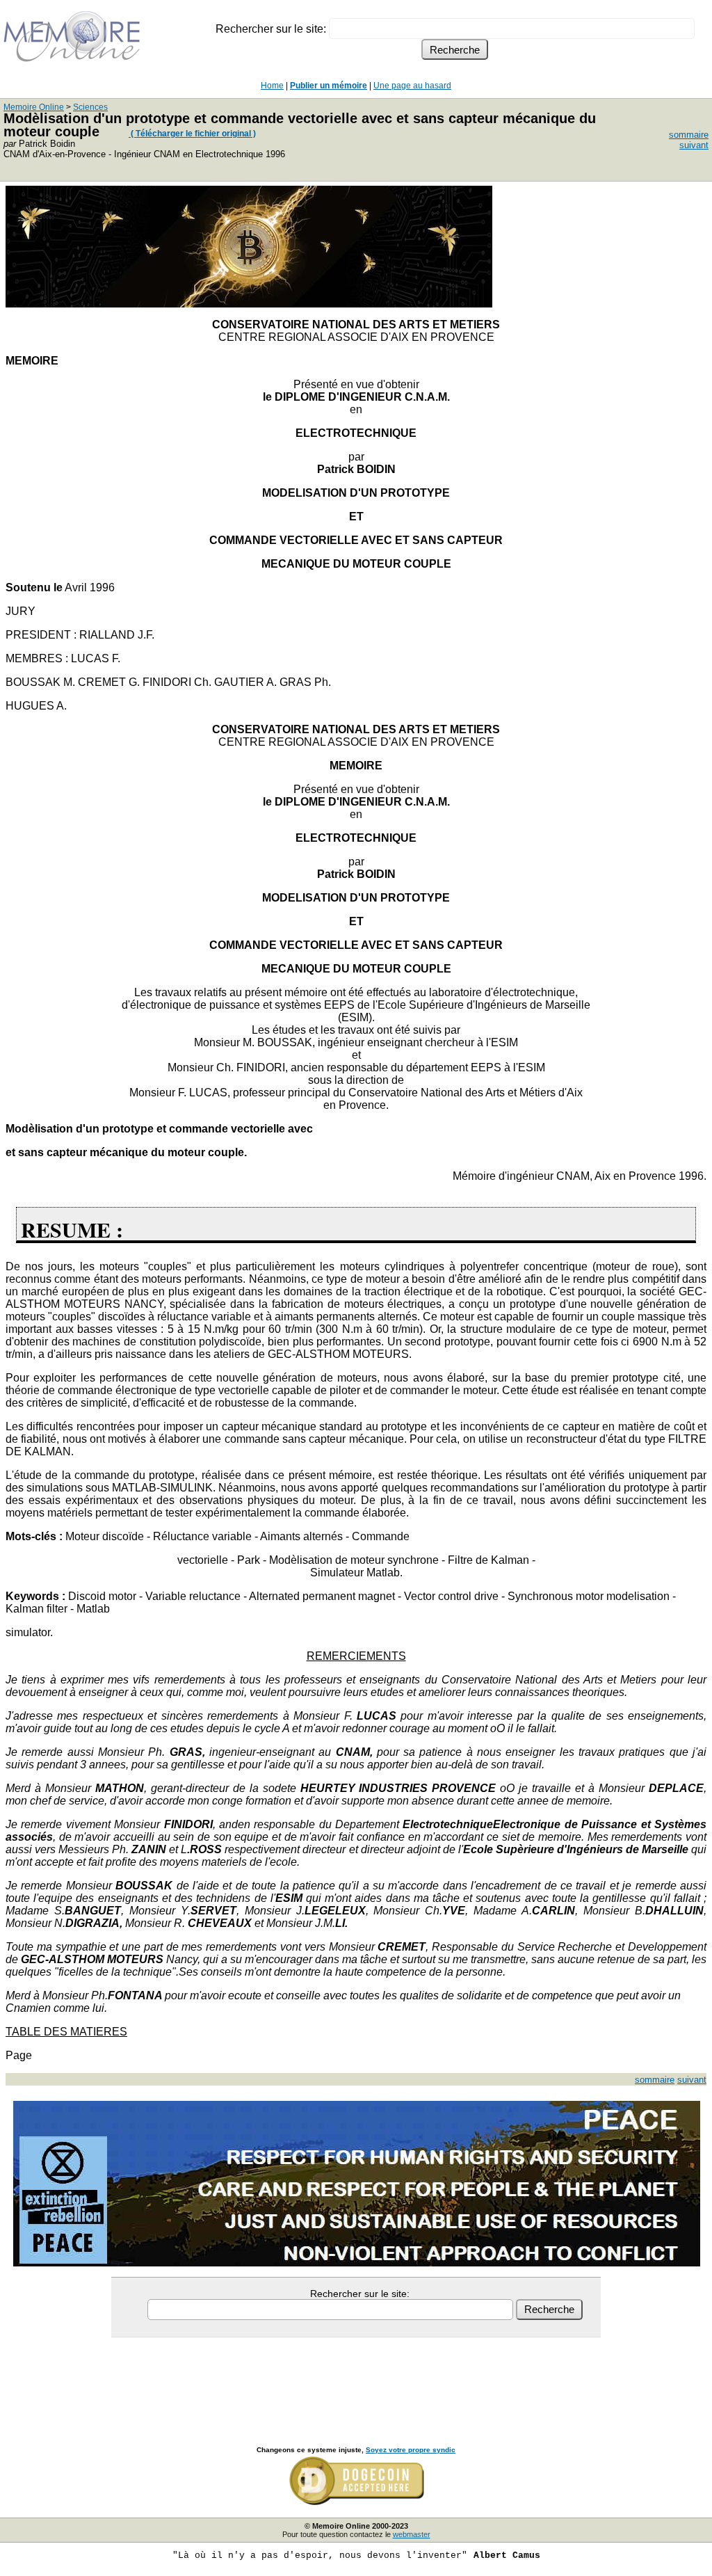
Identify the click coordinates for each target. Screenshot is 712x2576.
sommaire (689, 135)
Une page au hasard (412, 86)
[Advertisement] (356, 2376)
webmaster (412, 2534)
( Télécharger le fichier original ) (192, 134)
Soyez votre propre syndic (411, 2450)
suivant (694, 145)
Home (272, 86)
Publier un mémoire (329, 86)
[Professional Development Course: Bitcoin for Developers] (249, 304)
